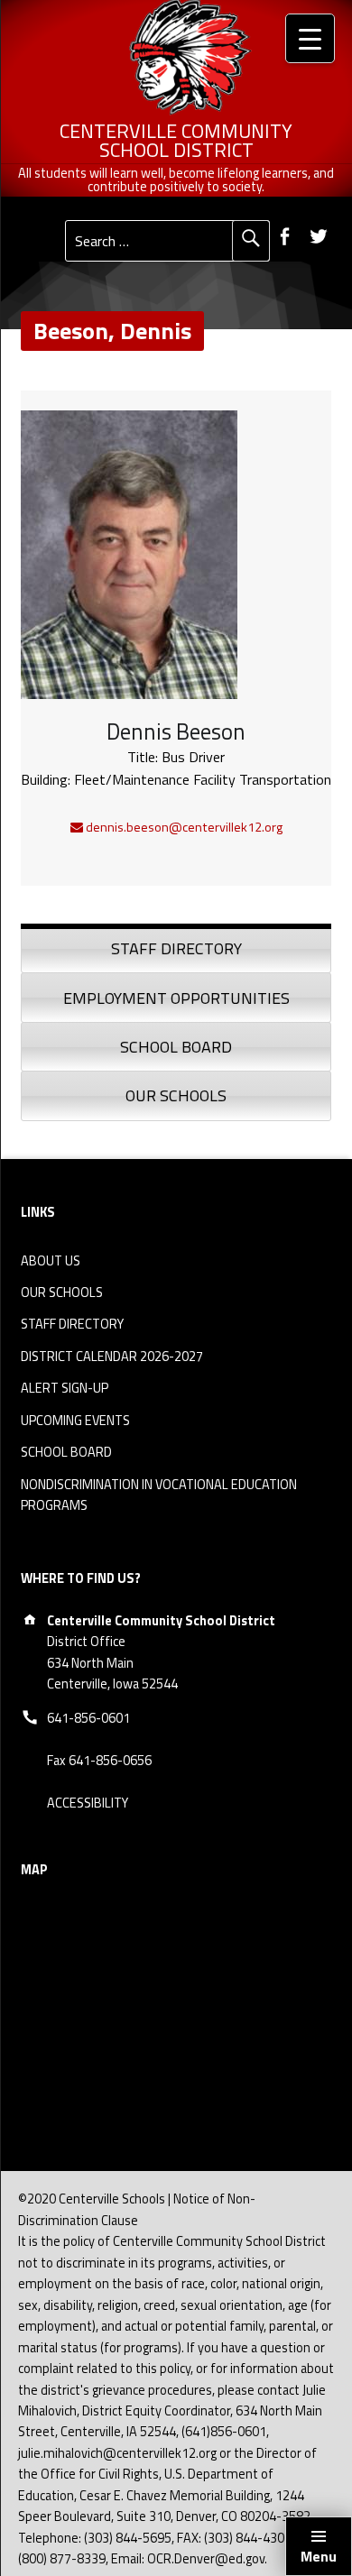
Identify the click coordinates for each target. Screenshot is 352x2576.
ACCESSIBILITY (88, 1803)
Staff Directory (176, 948)
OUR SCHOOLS (62, 1293)
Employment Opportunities (176, 998)
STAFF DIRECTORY (72, 1324)
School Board (176, 1047)
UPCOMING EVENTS (75, 1421)
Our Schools (176, 1095)
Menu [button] (319, 2556)
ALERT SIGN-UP (65, 1388)
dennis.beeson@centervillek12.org (182, 827)
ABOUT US (51, 1261)
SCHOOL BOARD (66, 1452)
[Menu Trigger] (310, 38)
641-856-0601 (88, 1718)
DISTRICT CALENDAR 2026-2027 (112, 1357)
